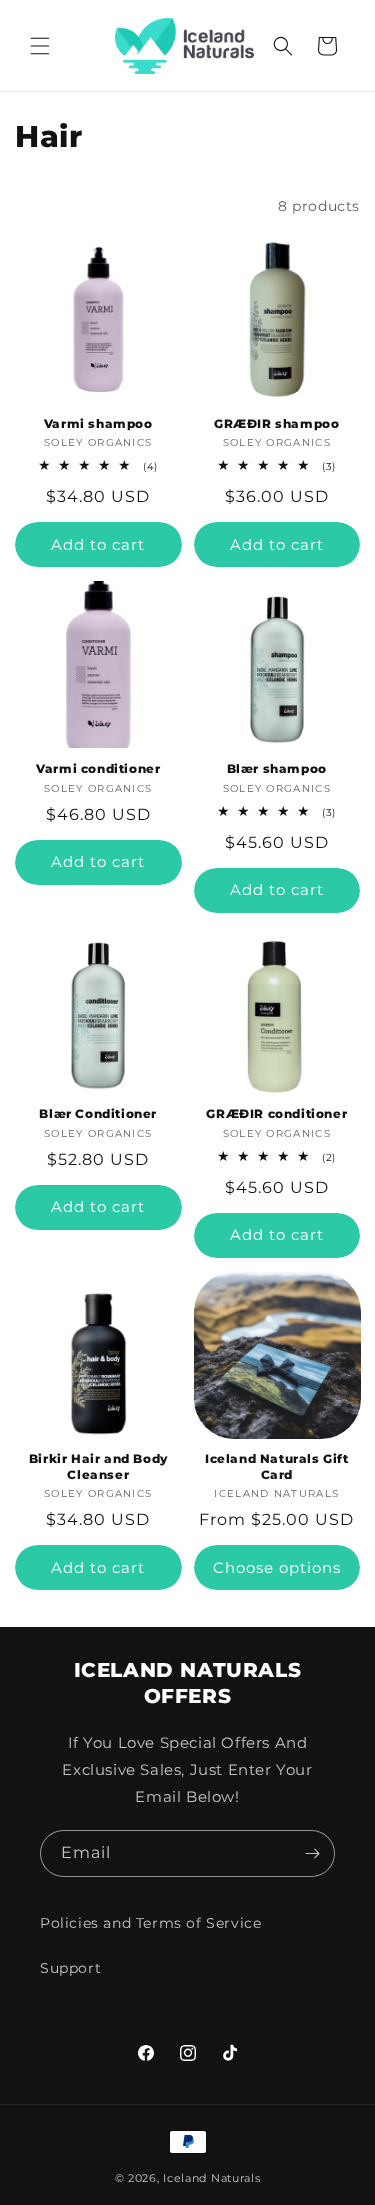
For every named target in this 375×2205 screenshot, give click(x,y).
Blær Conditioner (98, 1113)
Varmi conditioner (98, 768)
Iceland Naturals (211, 2178)
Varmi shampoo (98, 423)
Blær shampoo (277, 768)
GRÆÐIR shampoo (276, 423)
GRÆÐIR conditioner (276, 1113)
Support (70, 1968)
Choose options (277, 1567)
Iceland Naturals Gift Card (277, 1466)
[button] (40, 46)
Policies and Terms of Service (150, 1923)
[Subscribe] (312, 1853)
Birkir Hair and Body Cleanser (98, 1466)
